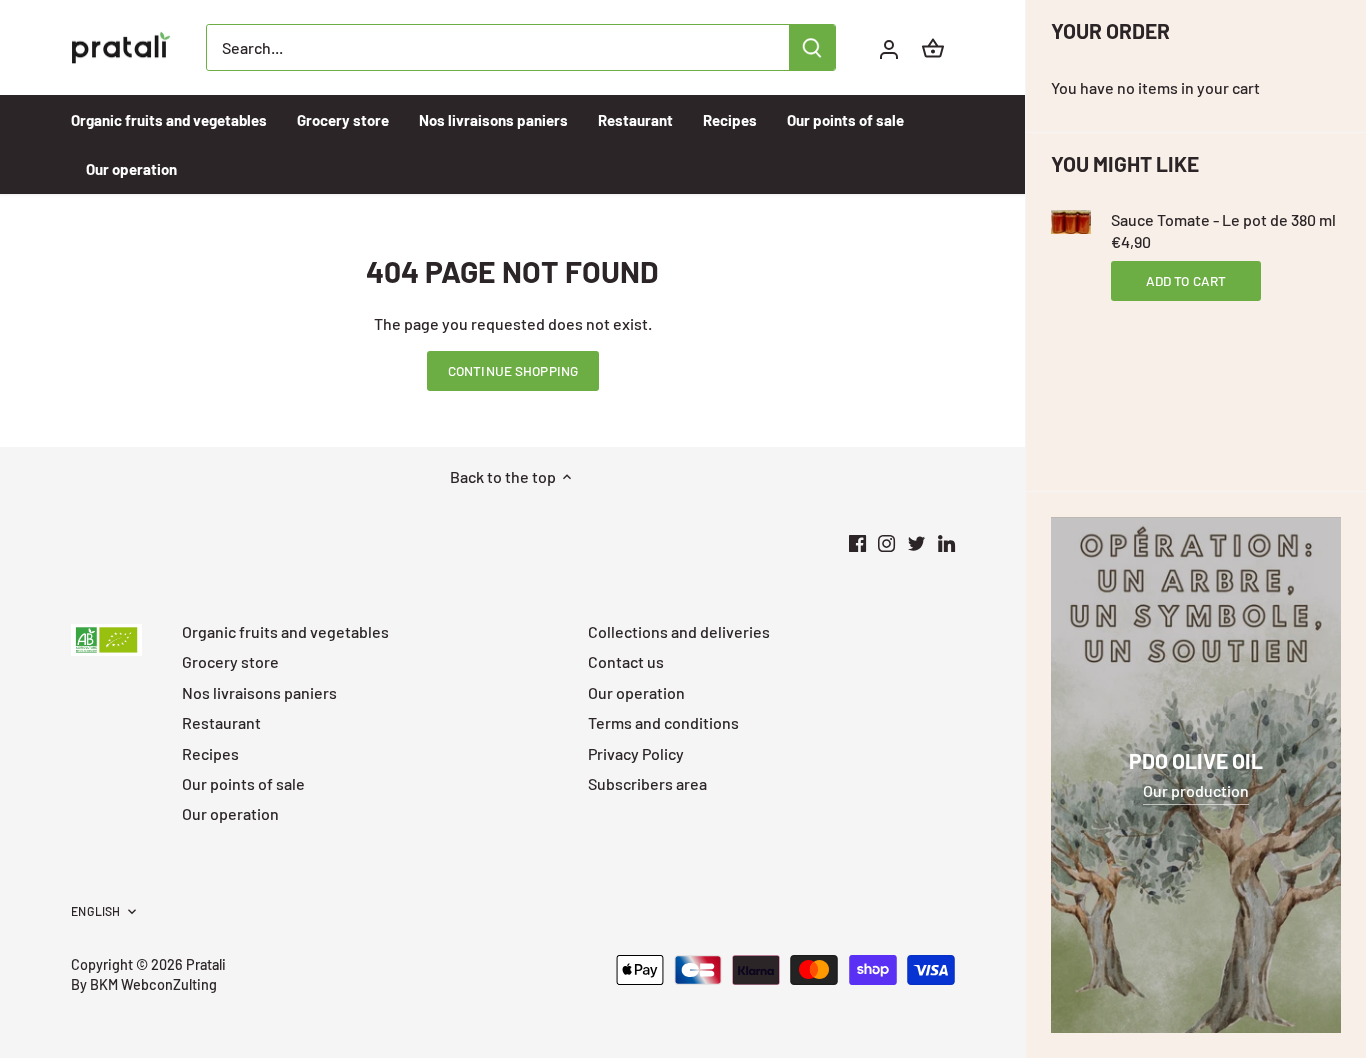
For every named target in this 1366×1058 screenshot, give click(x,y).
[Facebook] (857, 542)
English (95, 911)
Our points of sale (243, 783)
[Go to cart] (933, 47)
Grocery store (230, 661)
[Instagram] (886, 542)
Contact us (626, 661)
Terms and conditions (663, 722)
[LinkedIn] (946, 542)
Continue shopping (513, 370)
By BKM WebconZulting (144, 984)
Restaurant (221, 722)
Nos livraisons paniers (259, 692)
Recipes (210, 753)
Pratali (206, 964)
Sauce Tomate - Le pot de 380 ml (1223, 219)
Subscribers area (647, 783)
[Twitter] (916, 542)
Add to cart (1186, 280)
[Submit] (813, 47)
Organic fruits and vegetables (285, 631)
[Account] (889, 47)
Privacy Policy (636, 753)
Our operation (230, 813)
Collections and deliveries (679, 631)
